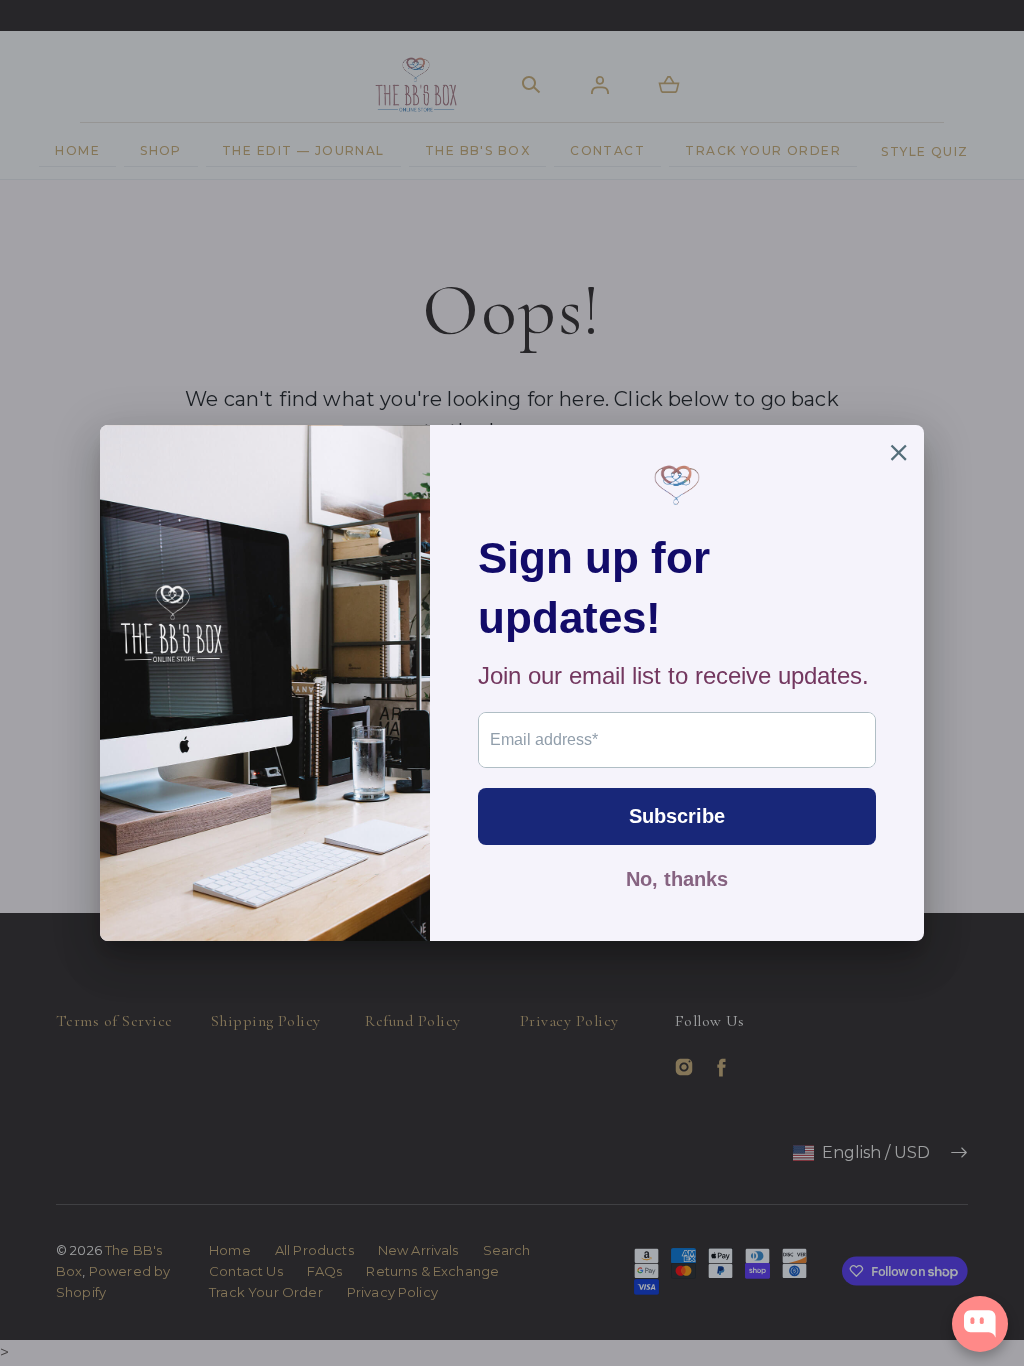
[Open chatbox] (980, 1324)
